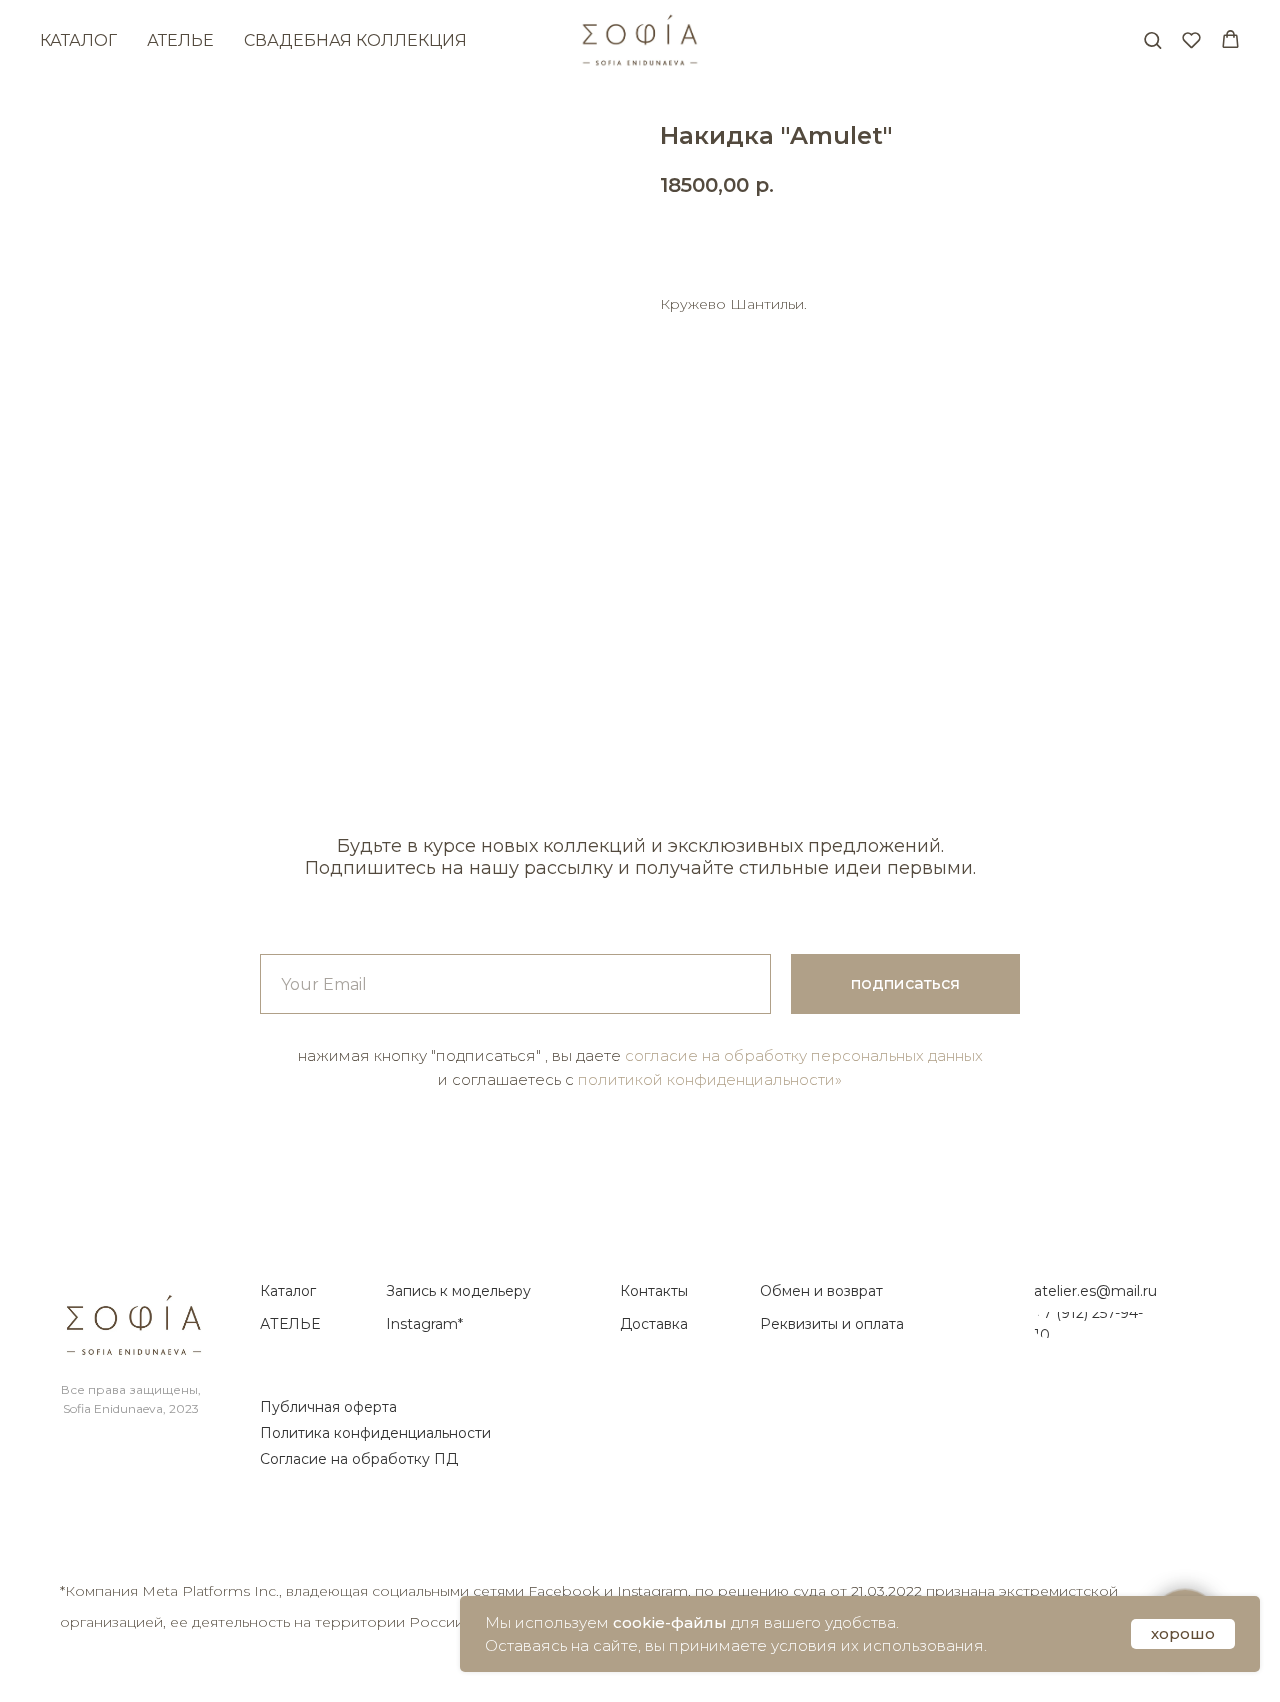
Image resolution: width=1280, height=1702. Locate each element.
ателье (180, 40)
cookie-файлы (670, 1622)
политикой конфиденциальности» (710, 1079)
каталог (78, 40)
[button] (1152, 39)
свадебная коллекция (355, 40)
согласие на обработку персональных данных (804, 1055)
